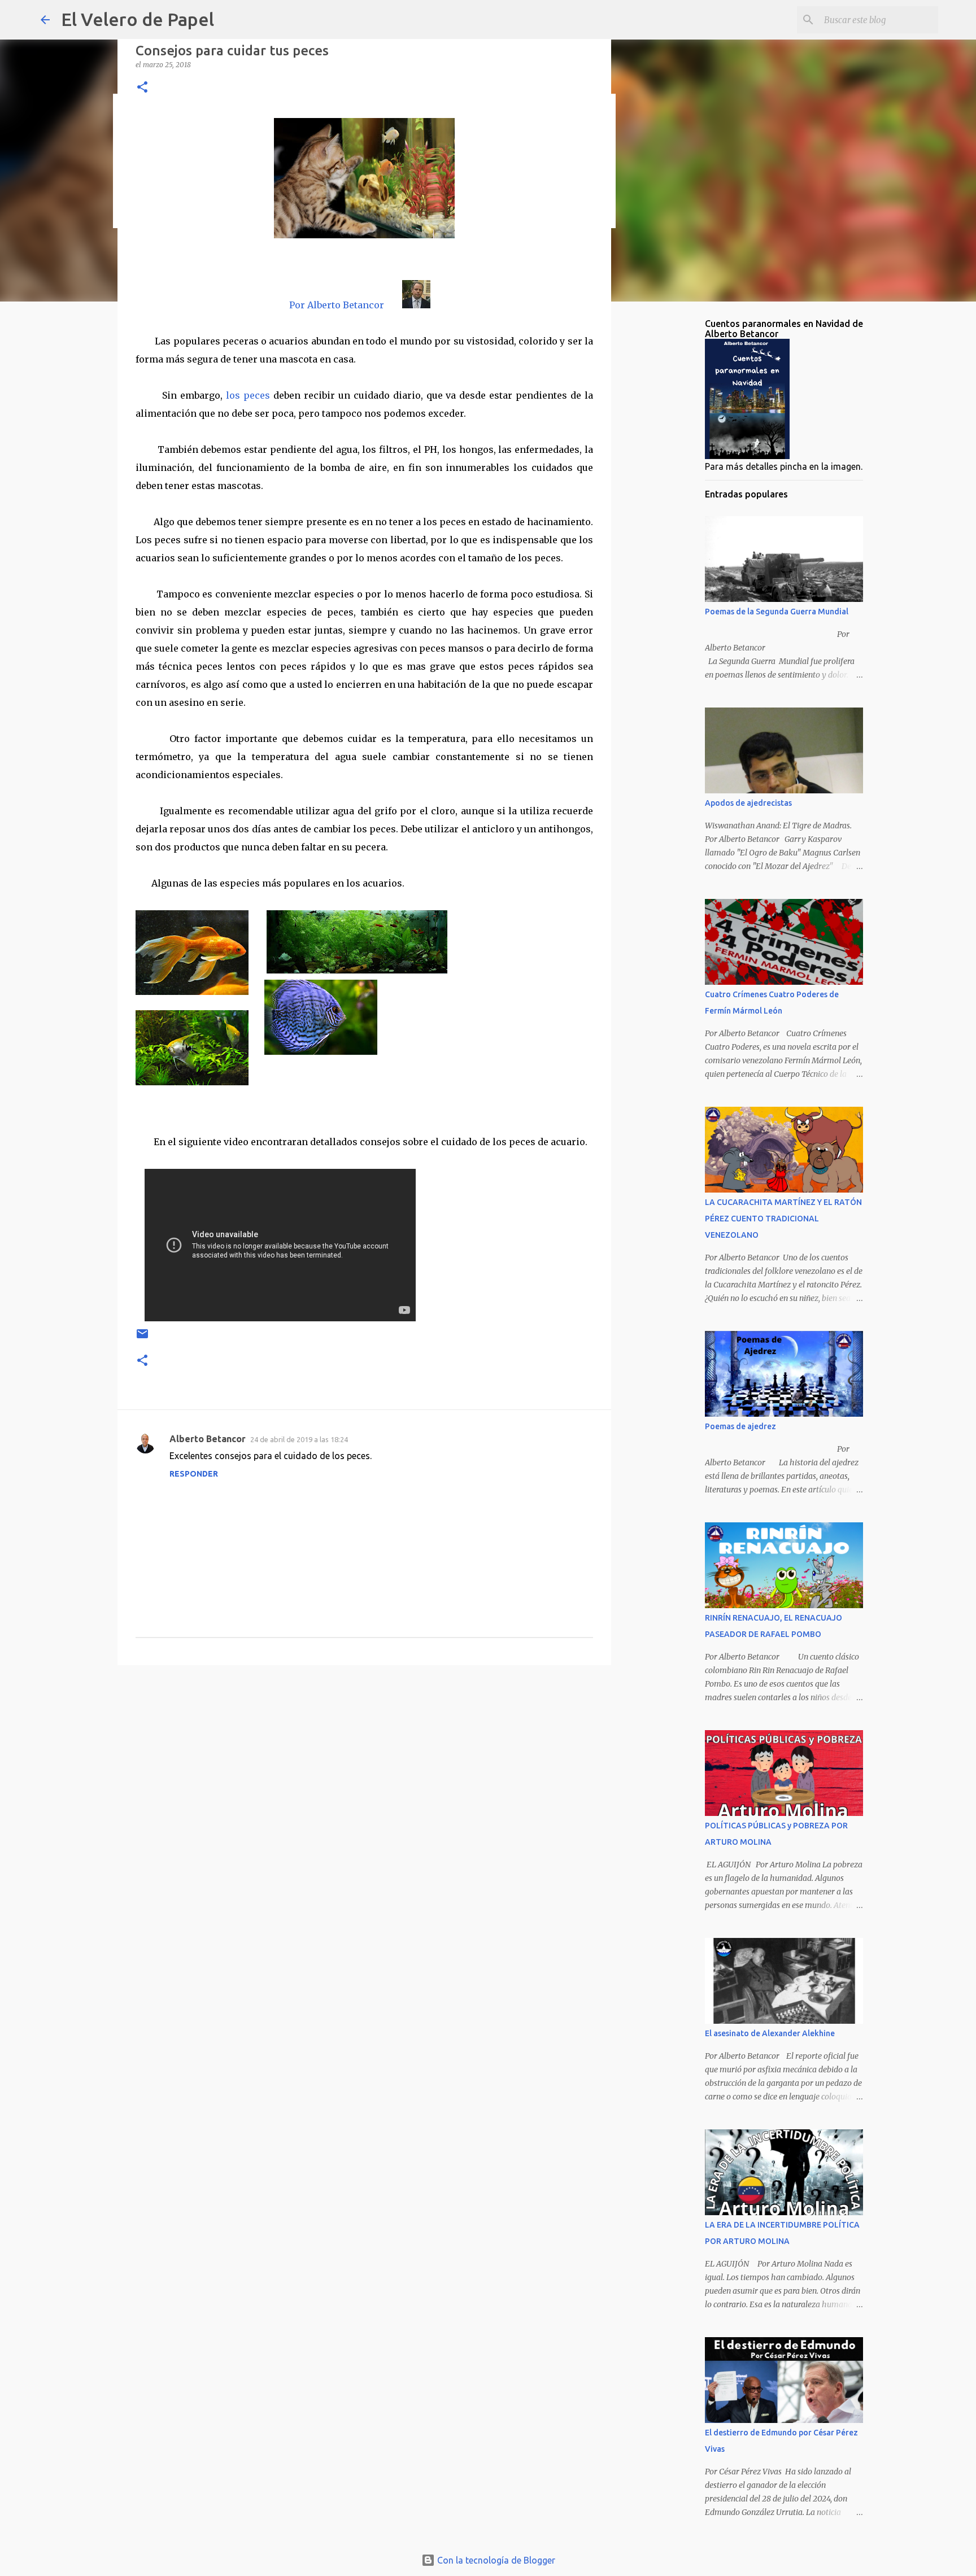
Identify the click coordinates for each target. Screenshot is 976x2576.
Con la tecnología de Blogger (495, 2560)
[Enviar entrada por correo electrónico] (142, 1338)
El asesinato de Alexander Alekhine (770, 2033)
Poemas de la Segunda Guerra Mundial (777, 612)
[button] (142, 88)
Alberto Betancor (208, 1439)
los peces (248, 395)
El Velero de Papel (138, 19)
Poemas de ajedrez (740, 1426)
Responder (194, 1474)
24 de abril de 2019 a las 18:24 (299, 1439)
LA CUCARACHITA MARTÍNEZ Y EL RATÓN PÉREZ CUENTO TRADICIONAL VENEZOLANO (783, 1219)
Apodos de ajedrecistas (748, 803)
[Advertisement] (364, 1761)
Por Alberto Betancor (337, 305)
